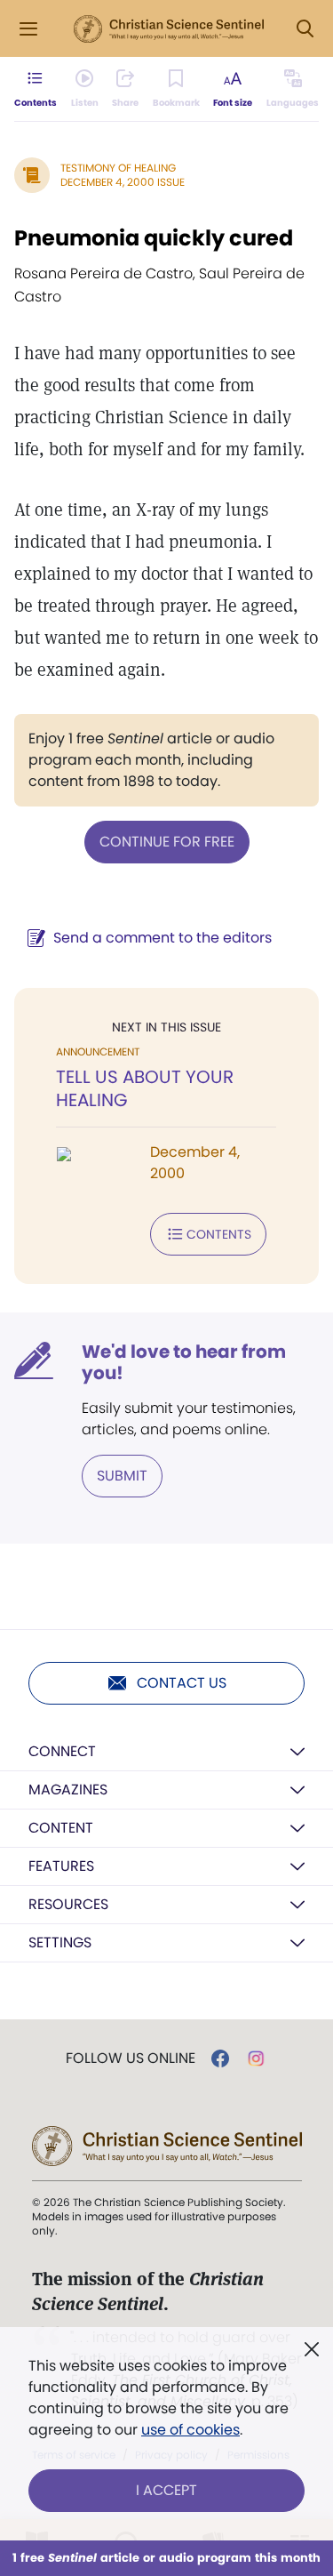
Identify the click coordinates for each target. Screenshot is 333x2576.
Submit (122, 1476)
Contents (219, 1234)
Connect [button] (62, 1751)
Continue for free (167, 842)
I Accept (166, 2490)
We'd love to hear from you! (184, 1362)
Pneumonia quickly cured (154, 238)
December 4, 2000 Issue (123, 182)
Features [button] (61, 1866)
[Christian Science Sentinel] (169, 29)
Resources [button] (68, 1904)
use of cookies (190, 2430)
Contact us (182, 1683)
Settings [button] (60, 1942)
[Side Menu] (28, 29)
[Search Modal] (305, 29)
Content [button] (61, 1828)
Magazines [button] (68, 1790)
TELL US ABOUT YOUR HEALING (145, 1088)
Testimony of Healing (118, 168)
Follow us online (131, 2058)
